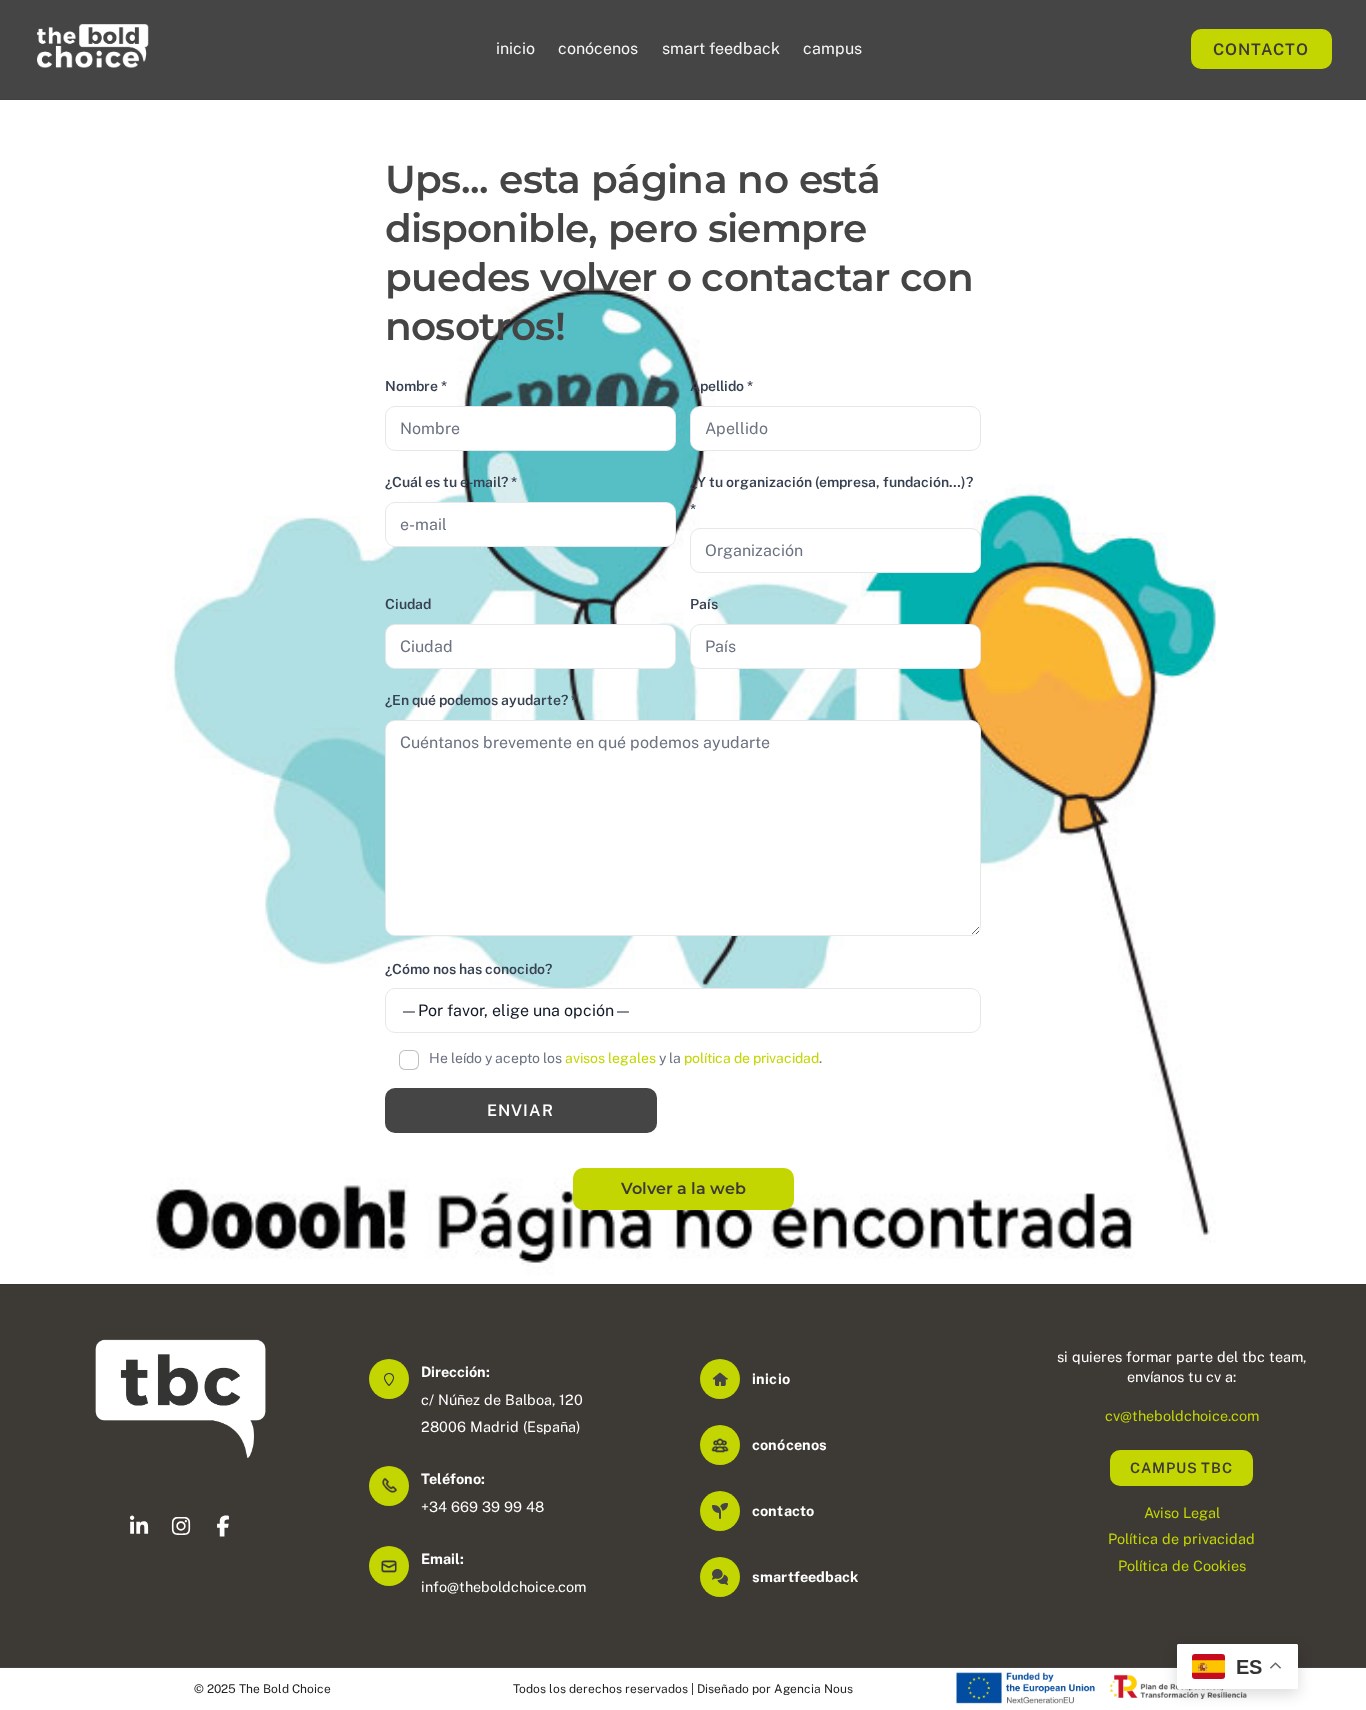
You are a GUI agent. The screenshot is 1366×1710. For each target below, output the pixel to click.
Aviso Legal (1182, 1512)
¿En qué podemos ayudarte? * (481, 700)
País (704, 604)
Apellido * (721, 386)
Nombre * (416, 386)
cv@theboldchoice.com (1182, 1415)
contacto (783, 1510)
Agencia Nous (813, 1689)
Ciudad (408, 604)
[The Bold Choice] (93, 61)
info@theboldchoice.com (503, 1586)
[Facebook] (223, 1529)
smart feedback (721, 48)
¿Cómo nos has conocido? (468, 969)
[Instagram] (181, 1529)
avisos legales (610, 1058)
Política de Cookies (1182, 1565)
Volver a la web (683, 1188)
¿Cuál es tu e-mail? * (451, 482)
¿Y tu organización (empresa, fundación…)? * (831, 495)
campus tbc (1181, 1467)
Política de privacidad (1181, 1538)
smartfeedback (805, 1576)
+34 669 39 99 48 (482, 1506)
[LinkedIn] (139, 1529)
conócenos (598, 48)
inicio (515, 48)
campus (832, 48)
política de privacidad (751, 1058)
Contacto (1261, 49)
